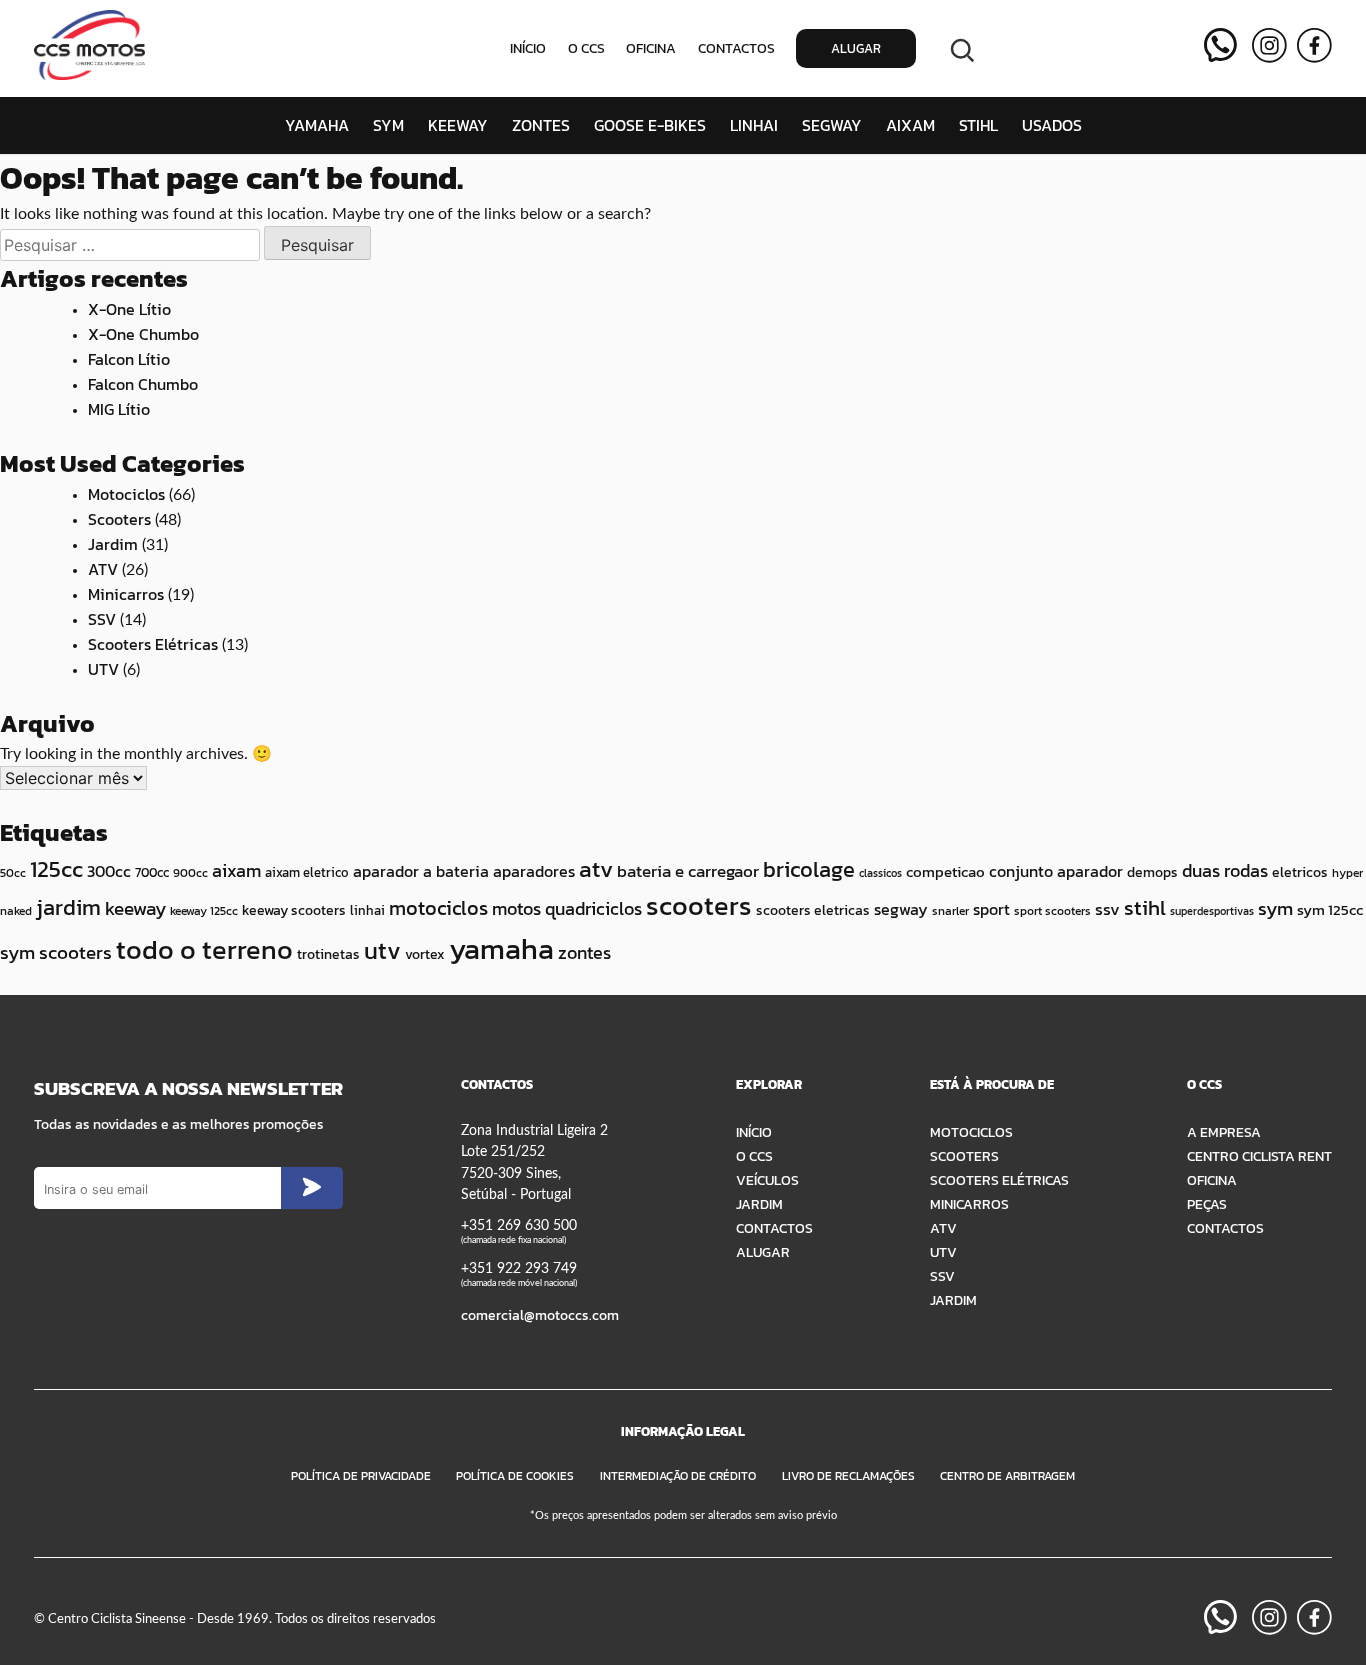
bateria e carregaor (688, 871)
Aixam (910, 125)
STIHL (978, 125)
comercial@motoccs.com (540, 1315)
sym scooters (56, 952)
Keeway (458, 125)
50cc (13, 873)
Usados (1052, 125)
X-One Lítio (129, 309)
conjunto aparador (1056, 871)
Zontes (541, 125)
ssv (1107, 909)
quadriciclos (593, 908)
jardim (68, 907)
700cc (152, 872)
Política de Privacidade (361, 1476)
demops (1152, 872)
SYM (388, 125)
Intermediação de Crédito (678, 1476)
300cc (109, 871)
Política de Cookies (515, 1476)
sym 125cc (1330, 910)
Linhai (754, 125)
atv (596, 868)
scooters (699, 905)
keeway (135, 908)
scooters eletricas (813, 910)
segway (901, 909)
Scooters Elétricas (153, 644)
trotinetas (328, 954)
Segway (832, 125)
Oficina (651, 48)
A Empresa (1224, 1132)
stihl (1145, 907)
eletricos (1300, 872)
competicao (945, 871)
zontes (584, 952)
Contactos (736, 48)
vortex (425, 954)
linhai (367, 910)
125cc (56, 869)
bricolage (809, 869)
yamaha (501, 949)
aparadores (534, 871)
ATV (103, 569)
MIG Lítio (119, 409)
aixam (236, 870)
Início (528, 48)
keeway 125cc (204, 911)
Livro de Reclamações (848, 1476)
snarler (950, 911)
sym (1275, 908)
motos (516, 908)
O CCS (586, 48)
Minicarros (126, 594)
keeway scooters (294, 910)
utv (382, 950)
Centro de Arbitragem (1007, 1476)
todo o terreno (204, 950)
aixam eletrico (307, 872)
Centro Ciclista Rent (1259, 1156)
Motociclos (126, 494)
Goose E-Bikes (650, 125)
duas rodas (1225, 870)
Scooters (119, 519)
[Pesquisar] (962, 49)
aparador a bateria (421, 871)
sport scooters (1052, 911)
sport (991, 909)
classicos (880, 873)
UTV (103, 669)
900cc (190, 873)
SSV (102, 619)
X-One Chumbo (143, 334)
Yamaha (317, 125)
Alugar (856, 48)
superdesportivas (1212, 911)
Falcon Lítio (129, 359)
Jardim (113, 544)
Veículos (767, 1180)
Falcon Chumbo (143, 384)
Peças (1207, 1204)
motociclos (438, 908)
